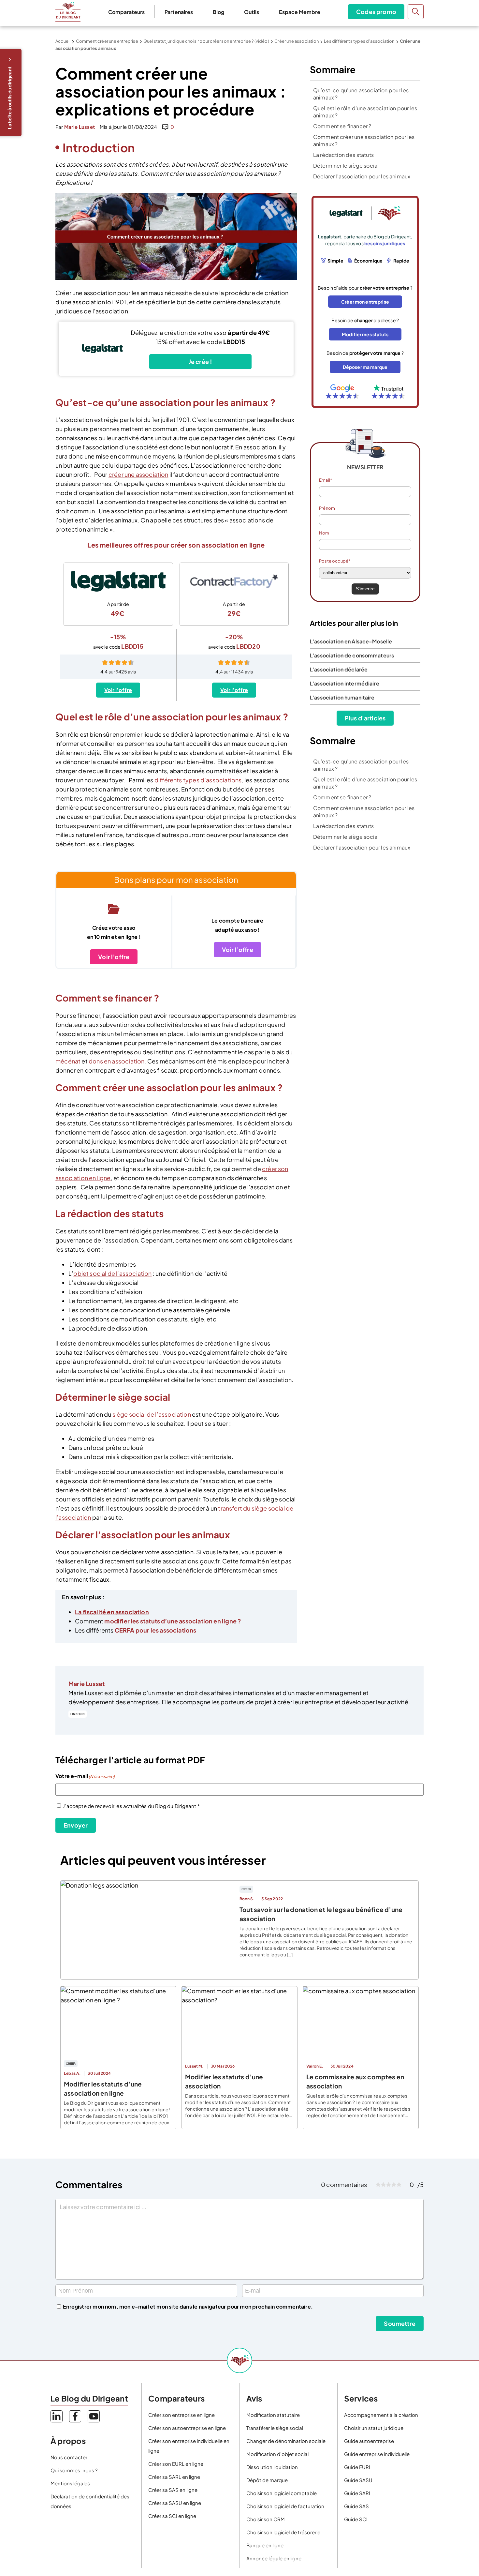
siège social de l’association (152, 1414)
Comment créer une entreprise (107, 41)
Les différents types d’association (359, 41)
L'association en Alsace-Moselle (351, 641)
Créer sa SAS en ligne (173, 2490)
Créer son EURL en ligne (176, 2464)
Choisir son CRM (266, 2519)
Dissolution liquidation (272, 2467)
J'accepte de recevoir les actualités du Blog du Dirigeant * (131, 1806)
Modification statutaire (273, 2415)
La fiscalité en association (112, 1612)
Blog (218, 12)
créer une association (138, 474)
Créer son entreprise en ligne (181, 2415)
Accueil (63, 41)
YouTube (94, 2416)
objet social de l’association (112, 1273)
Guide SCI (356, 2519)
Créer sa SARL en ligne (174, 2477)
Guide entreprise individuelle (377, 2454)
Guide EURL (358, 2467)
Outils (252, 12)
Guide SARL (358, 2493)
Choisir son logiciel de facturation (285, 2506)
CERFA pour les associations (156, 1630)
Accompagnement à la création (381, 2415)
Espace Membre (300, 12)
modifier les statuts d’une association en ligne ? (173, 1621)
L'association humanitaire (342, 697)
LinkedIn (78, 1714)
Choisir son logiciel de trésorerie (283, 2532)
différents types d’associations (198, 780)
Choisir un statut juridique (374, 2428)
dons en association (116, 1061)
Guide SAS (356, 2506)
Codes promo (376, 12)
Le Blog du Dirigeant (68, 12)
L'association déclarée (339, 669)
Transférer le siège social (275, 2428)
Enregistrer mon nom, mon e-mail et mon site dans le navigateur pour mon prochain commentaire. (188, 2306)
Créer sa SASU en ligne (175, 2503)
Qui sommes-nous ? (74, 2470)
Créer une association (297, 41)
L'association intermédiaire (345, 683)
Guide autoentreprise (369, 2441)
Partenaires (179, 12)
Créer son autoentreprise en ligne (187, 2428)
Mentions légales (70, 2483)
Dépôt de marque (267, 2480)
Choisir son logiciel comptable (282, 2493)
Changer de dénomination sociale (286, 2441)
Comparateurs (126, 12)
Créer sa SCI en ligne (172, 2516)
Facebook (75, 2416)
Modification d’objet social (277, 2454)
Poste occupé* (335, 561)
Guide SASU (358, 2480)
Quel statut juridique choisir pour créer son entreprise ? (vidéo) (206, 41)
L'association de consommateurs (352, 655)
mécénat (68, 1061)
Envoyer (76, 1825)
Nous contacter (69, 2457)
